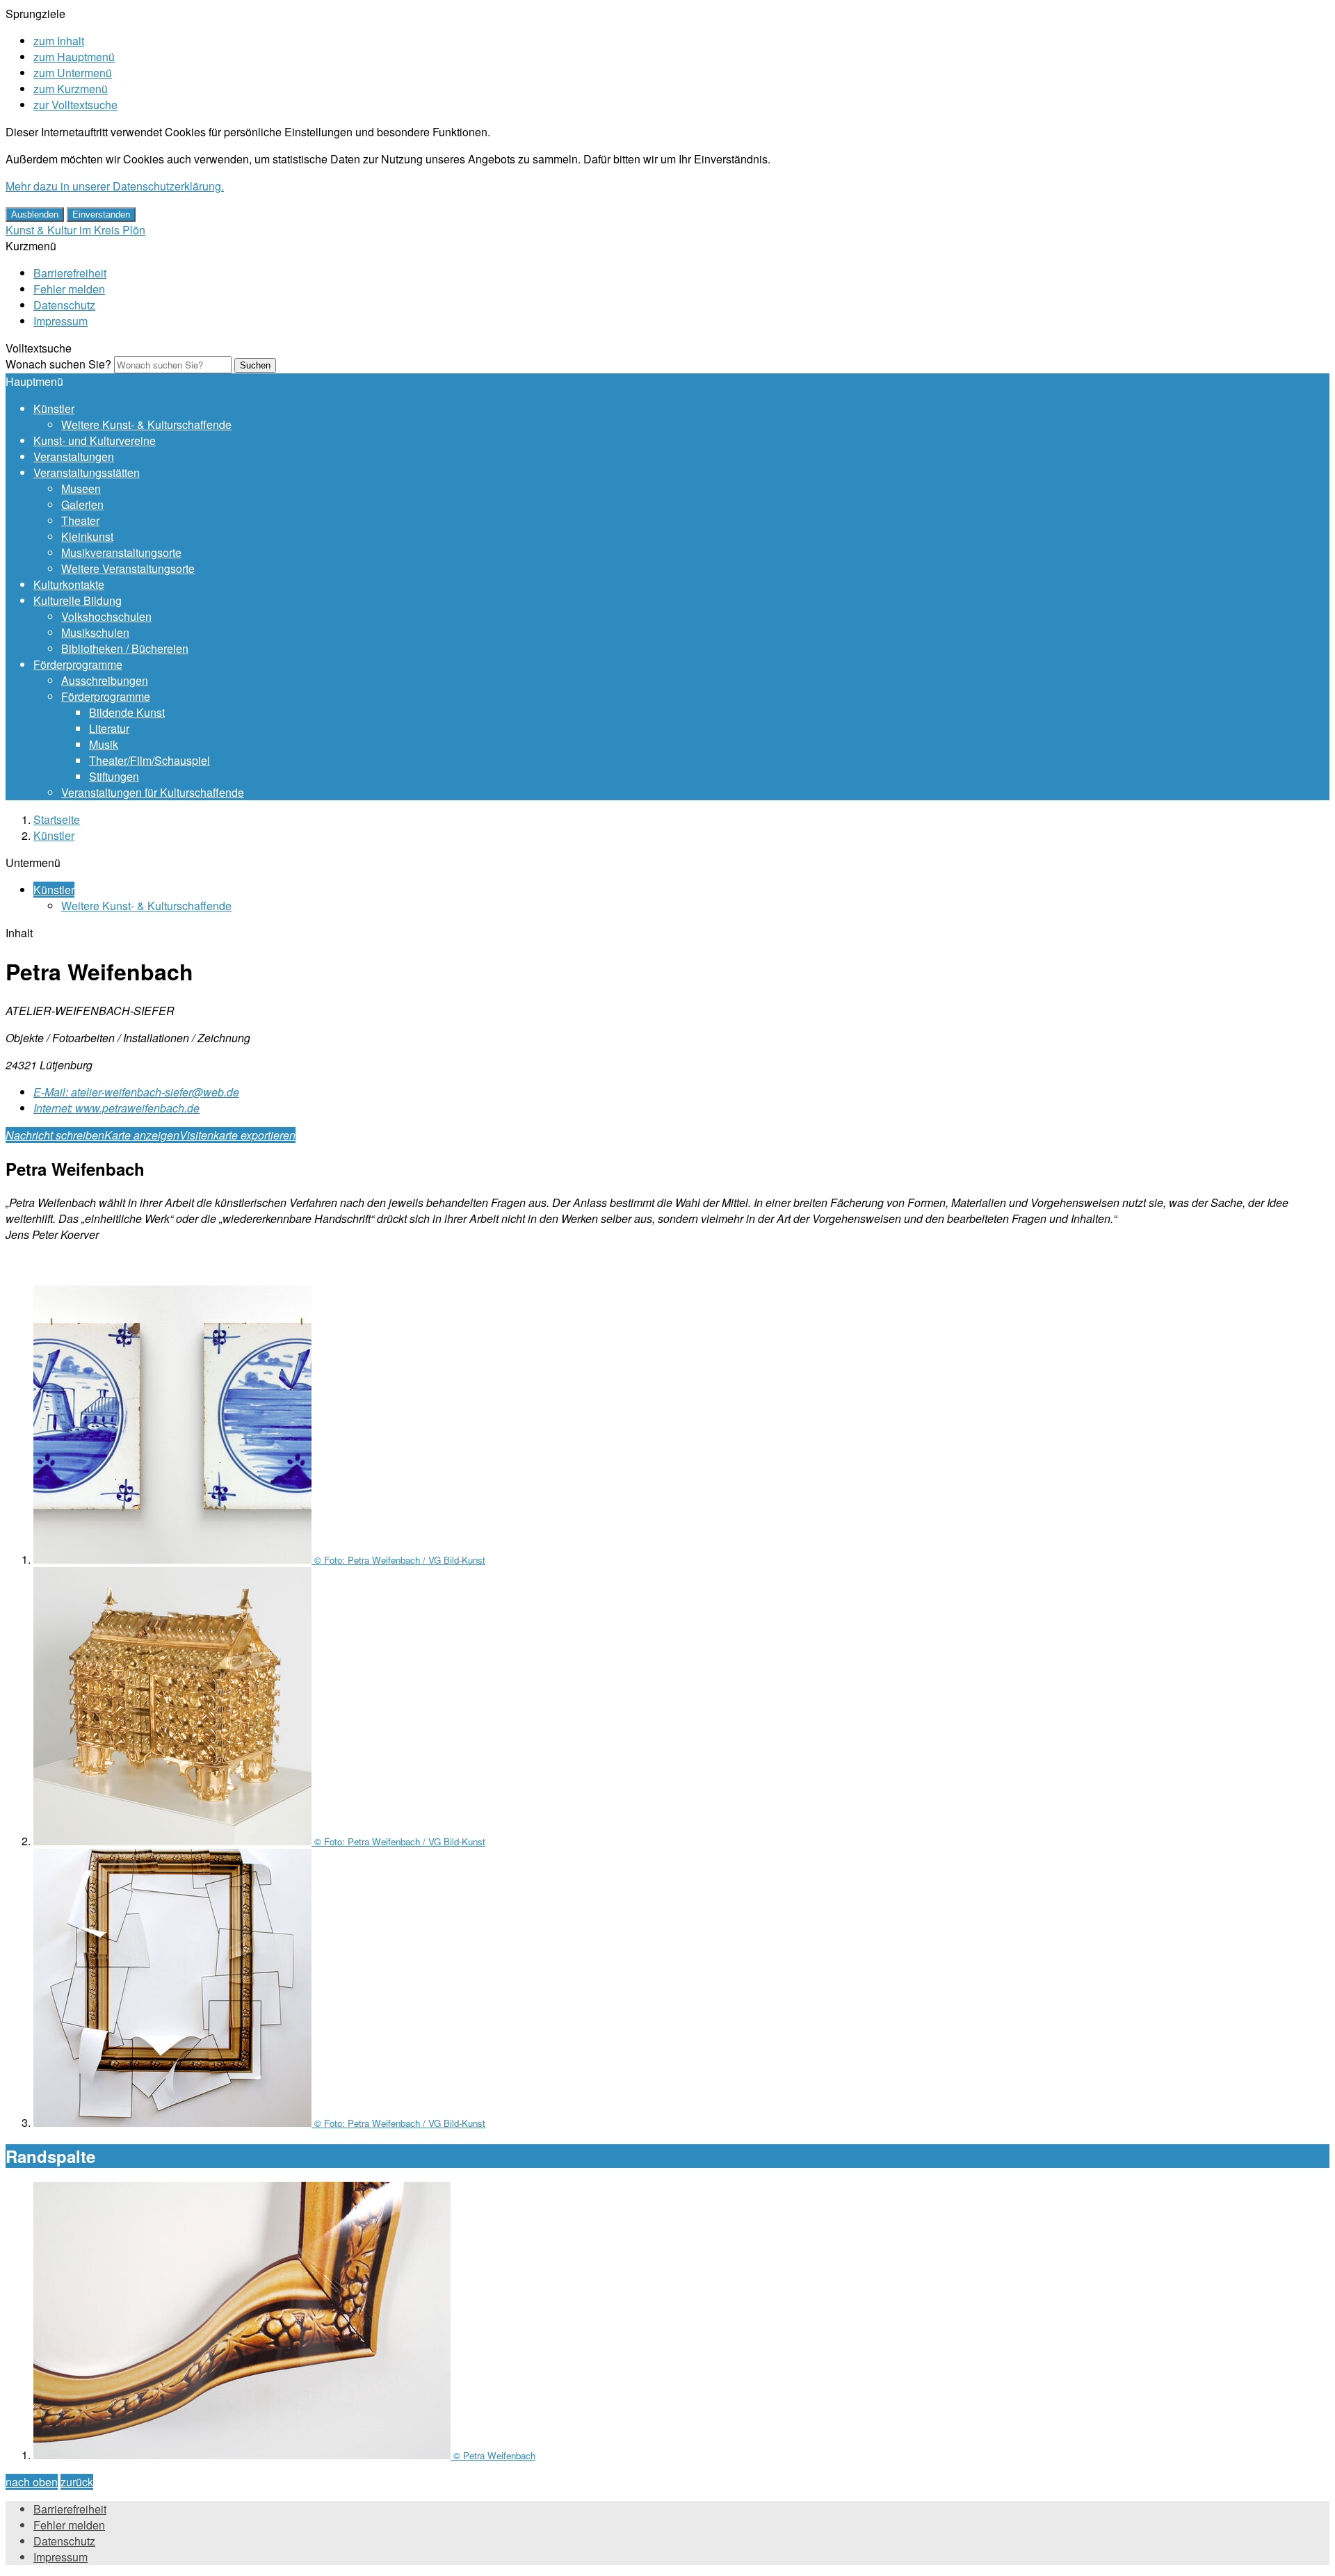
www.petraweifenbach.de (116, 1108)
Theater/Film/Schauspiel (149, 760)
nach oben (32, 2482)
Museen (81, 488)
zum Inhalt (59, 41)
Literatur (109, 728)
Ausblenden (35, 214)
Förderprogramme (78, 664)
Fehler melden (69, 289)
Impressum (60, 321)
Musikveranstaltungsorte (121, 552)
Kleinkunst (87, 536)
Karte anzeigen (142, 1135)
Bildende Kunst (127, 712)
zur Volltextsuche (75, 105)
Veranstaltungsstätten (87, 472)
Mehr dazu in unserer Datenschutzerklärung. (115, 186)
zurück (77, 2482)
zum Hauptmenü (74, 57)
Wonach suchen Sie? (58, 364)
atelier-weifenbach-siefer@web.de (136, 1092)
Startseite (57, 819)
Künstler (54, 408)
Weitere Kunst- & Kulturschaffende (146, 424)
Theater (80, 520)
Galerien (82, 504)
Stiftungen (114, 776)
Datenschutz (64, 305)
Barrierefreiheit (70, 273)
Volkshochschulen (106, 616)
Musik (104, 744)
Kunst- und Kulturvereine (95, 440)
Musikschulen (95, 632)
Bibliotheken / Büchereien (125, 648)
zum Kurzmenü (71, 89)
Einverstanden (101, 214)
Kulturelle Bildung (78, 600)
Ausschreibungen (105, 680)
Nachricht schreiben (55, 1135)
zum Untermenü (73, 73)
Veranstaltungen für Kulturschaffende (153, 792)
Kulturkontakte (69, 584)
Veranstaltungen (74, 456)
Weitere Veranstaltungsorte (128, 568)
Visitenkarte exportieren (237, 1135)
